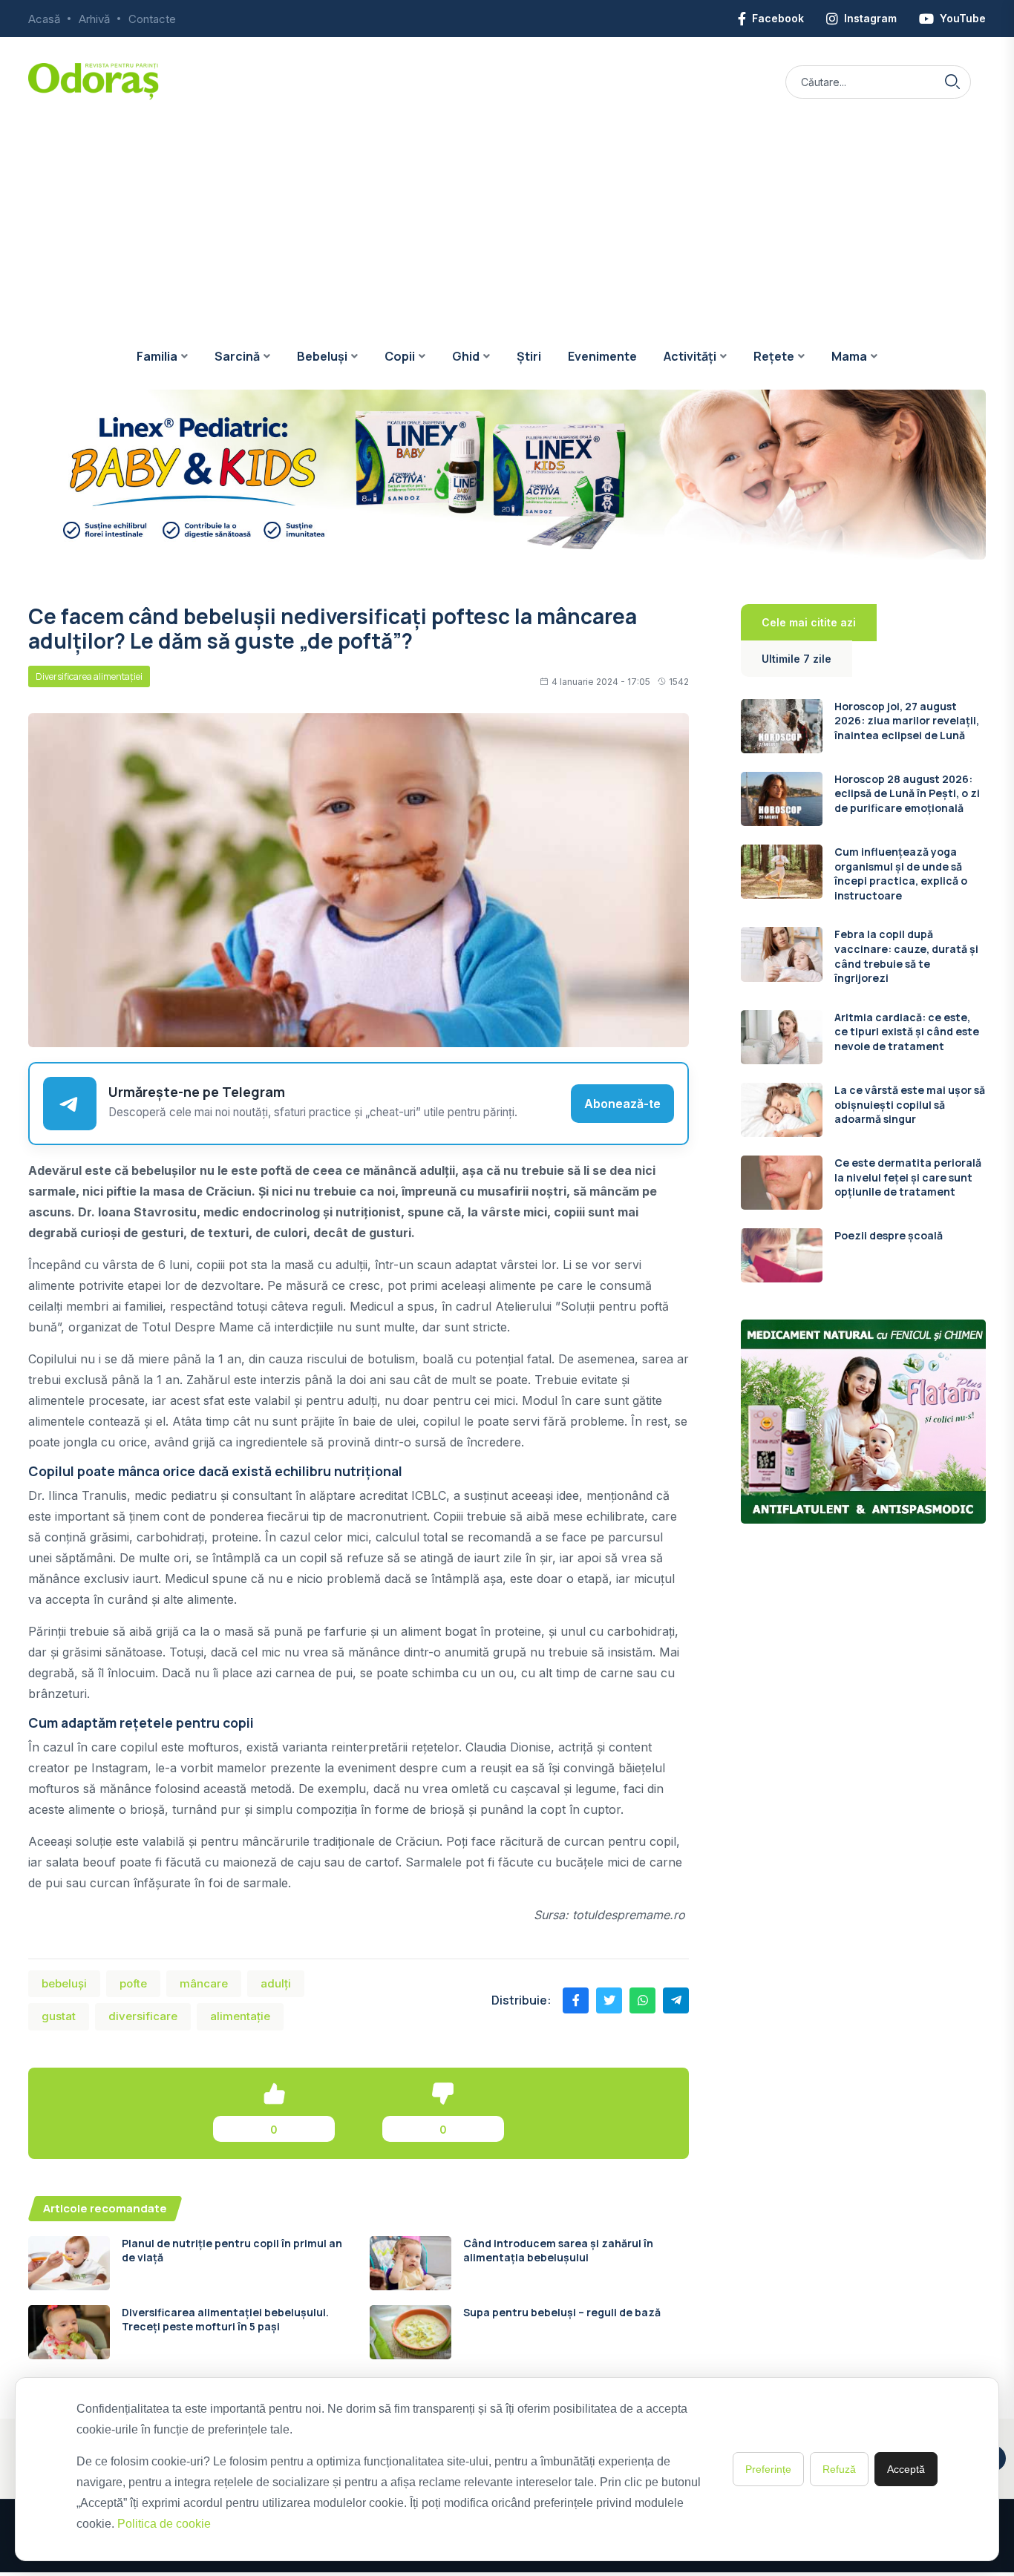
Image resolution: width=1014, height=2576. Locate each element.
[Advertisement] (507, 212)
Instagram (870, 18)
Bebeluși (322, 356)
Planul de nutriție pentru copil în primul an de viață (232, 2251)
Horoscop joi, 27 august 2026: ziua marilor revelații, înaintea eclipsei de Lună (907, 721)
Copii (400, 356)
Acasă (44, 19)
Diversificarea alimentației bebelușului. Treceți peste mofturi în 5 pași (225, 2320)
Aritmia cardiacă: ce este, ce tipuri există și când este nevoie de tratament (907, 1032)
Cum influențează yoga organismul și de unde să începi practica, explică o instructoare (901, 874)
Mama (849, 356)
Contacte (152, 19)
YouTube (963, 18)
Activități (690, 356)
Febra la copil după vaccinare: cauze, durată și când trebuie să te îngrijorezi (906, 956)
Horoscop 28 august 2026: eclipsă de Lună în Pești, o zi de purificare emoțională (907, 793)
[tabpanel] (863, 991)
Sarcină (237, 356)
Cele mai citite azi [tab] (809, 622)
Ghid (466, 356)
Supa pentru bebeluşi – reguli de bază (562, 2312)
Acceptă (906, 2469)
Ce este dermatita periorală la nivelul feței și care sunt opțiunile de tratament (908, 1177)
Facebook (778, 18)
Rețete (774, 356)
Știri (529, 356)
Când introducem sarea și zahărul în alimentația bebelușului (558, 2251)
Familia (157, 356)
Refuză (839, 2469)
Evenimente (602, 356)
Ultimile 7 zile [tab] (797, 659)
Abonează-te (622, 1104)
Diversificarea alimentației (89, 676)
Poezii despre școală (889, 1235)
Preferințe (768, 2469)
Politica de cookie (164, 2524)
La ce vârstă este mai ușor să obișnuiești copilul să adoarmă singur (910, 1104)
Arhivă (94, 19)
